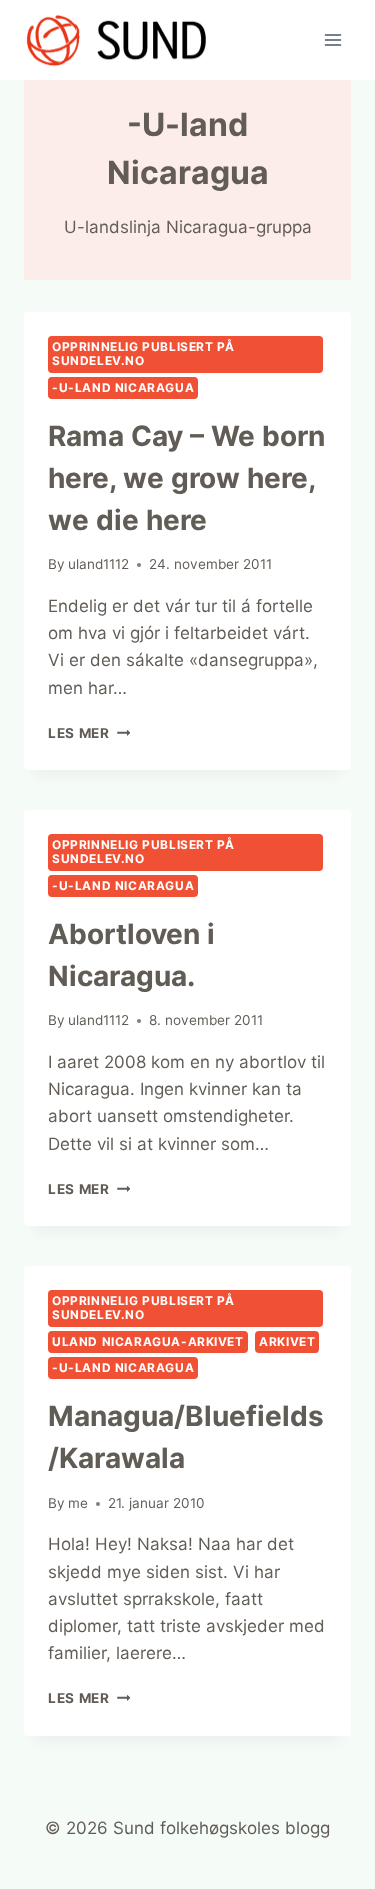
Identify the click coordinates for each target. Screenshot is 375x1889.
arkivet (287, 1341)
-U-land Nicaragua (123, 387)
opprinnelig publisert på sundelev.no (143, 353)
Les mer (89, 733)
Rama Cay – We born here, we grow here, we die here (186, 478)
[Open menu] (332, 39)
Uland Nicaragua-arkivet (148, 1341)
